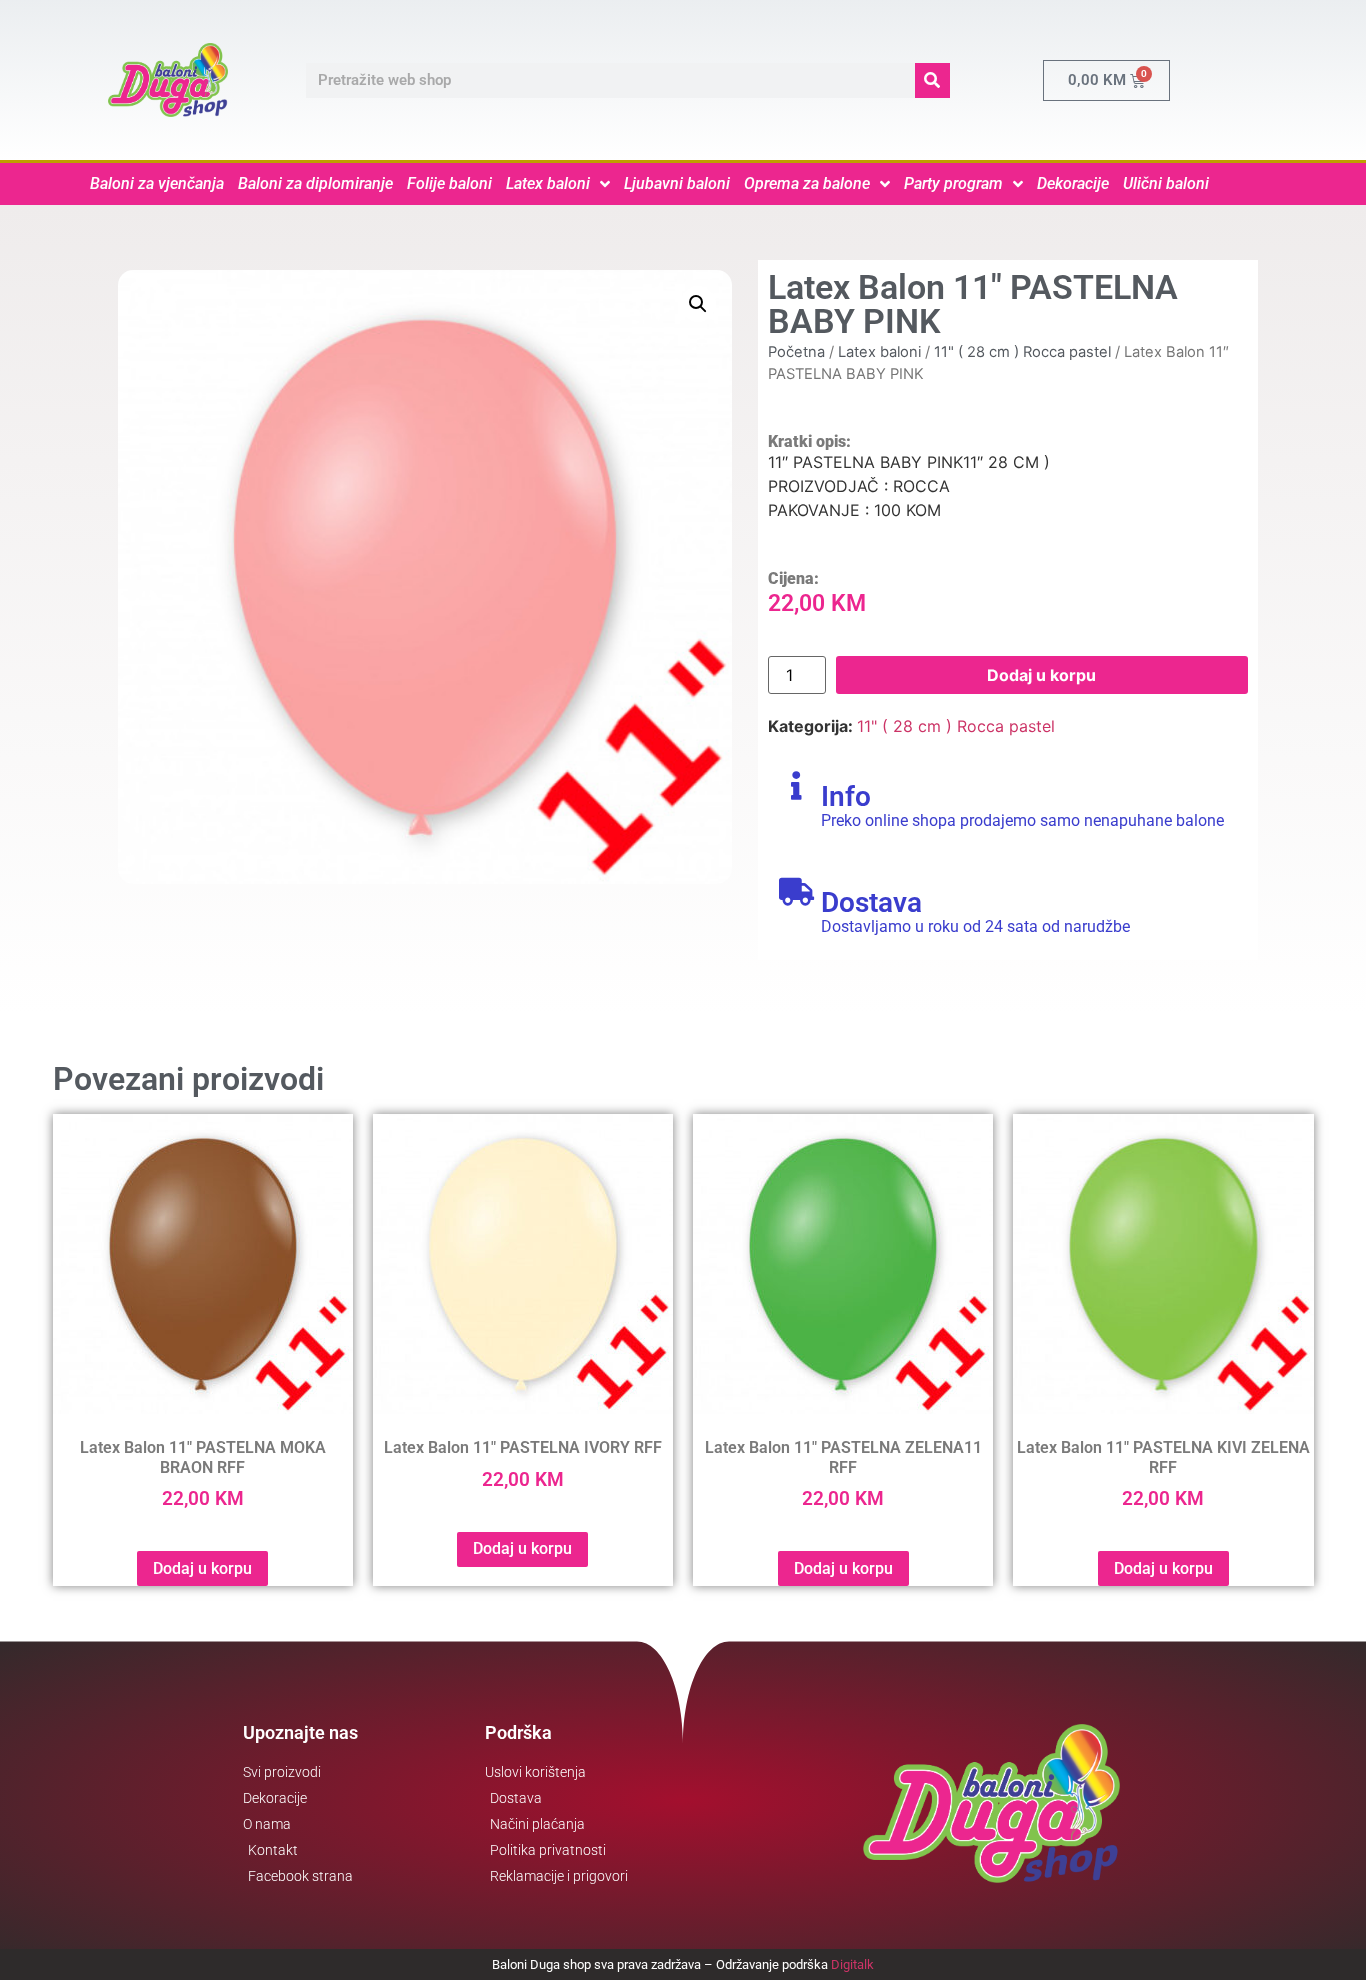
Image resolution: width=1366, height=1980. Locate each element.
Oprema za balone (807, 183)
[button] (698, 304)
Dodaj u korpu (1041, 675)
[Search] (932, 80)
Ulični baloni (1166, 183)
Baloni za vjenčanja (157, 183)
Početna (796, 352)
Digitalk (852, 1964)
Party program (953, 183)
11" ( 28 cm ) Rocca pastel (1022, 352)
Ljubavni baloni (677, 183)
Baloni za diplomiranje (315, 183)
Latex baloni (548, 183)
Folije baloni (449, 183)
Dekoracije (1073, 183)
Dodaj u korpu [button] (202, 1568)
